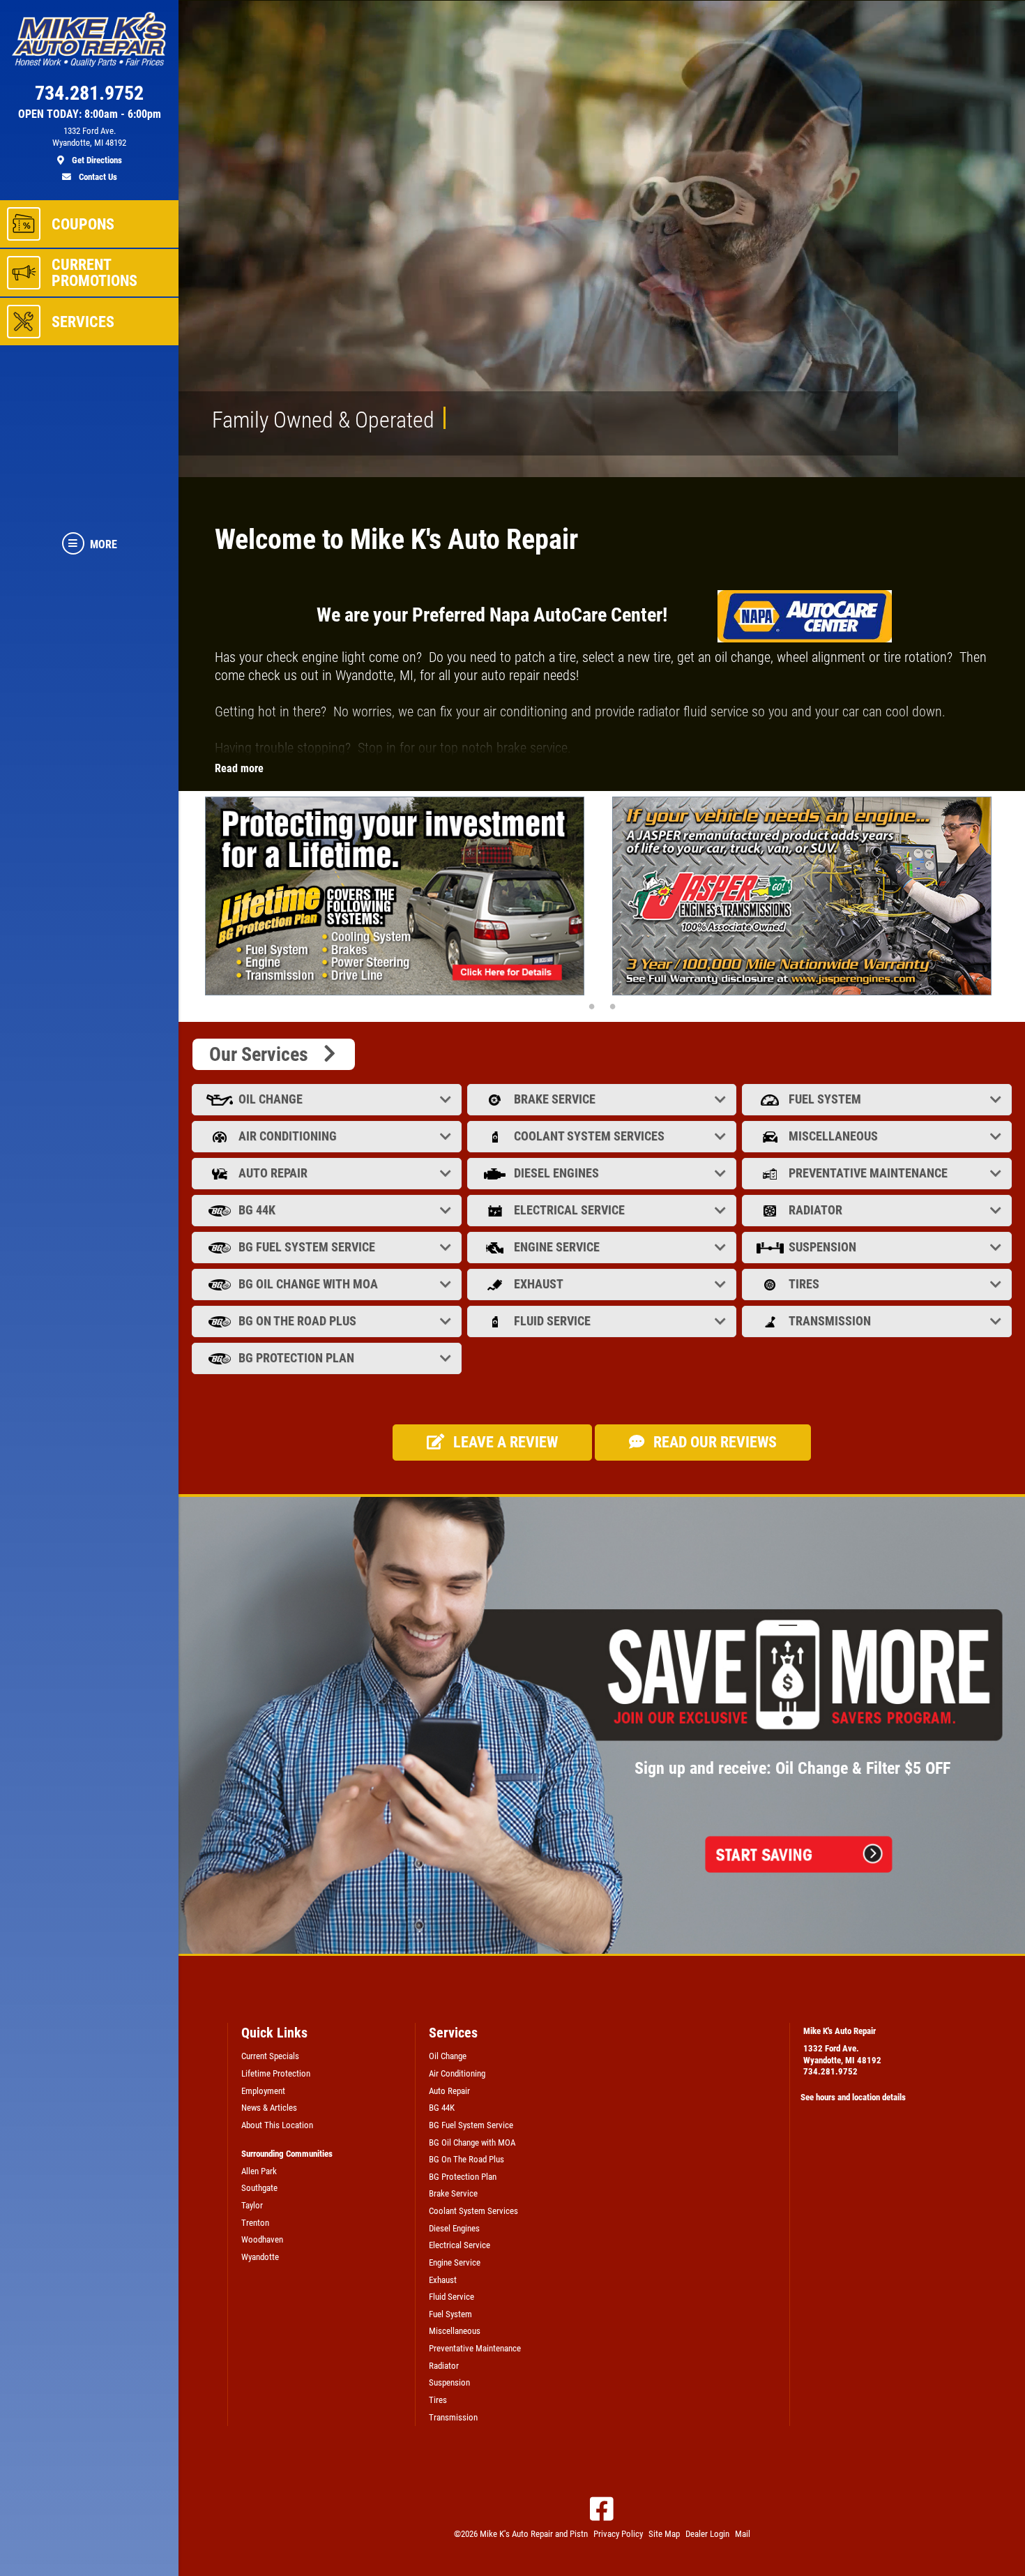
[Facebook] (602, 2509)
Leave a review (504, 1442)
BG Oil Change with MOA (308, 1284)
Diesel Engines (556, 1173)
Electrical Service (569, 1210)
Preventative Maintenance (868, 1173)
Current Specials (270, 2056)
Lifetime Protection (276, 2073)
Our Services (265, 1054)
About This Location (277, 2125)
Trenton (255, 2223)
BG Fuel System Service (307, 1247)
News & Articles (269, 2108)
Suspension (822, 1247)
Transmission (830, 1321)
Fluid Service (552, 1321)
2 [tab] (612, 1006)
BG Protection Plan (296, 1358)
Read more (239, 768)
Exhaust (539, 1284)
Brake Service (555, 1099)
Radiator (815, 1210)
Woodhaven (262, 2239)
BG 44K (257, 1210)
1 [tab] (591, 1006)
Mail (743, 2534)
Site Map (664, 2534)
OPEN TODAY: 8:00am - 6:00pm (90, 114)
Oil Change (271, 1099)
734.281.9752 (830, 2071)
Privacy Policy (618, 2534)
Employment (263, 2091)
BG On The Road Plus (297, 1321)
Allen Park (259, 2171)
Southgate (259, 2188)
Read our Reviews (713, 1442)
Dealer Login (707, 2534)
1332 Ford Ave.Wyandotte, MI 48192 (842, 2054)
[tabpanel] (398, 896)
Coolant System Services (589, 1136)
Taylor (252, 2205)
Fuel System (825, 1099)
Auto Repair (273, 1173)
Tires (804, 1284)
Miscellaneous (833, 1136)
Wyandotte (260, 2257)
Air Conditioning (288, 1136)
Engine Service (557, 1247)
